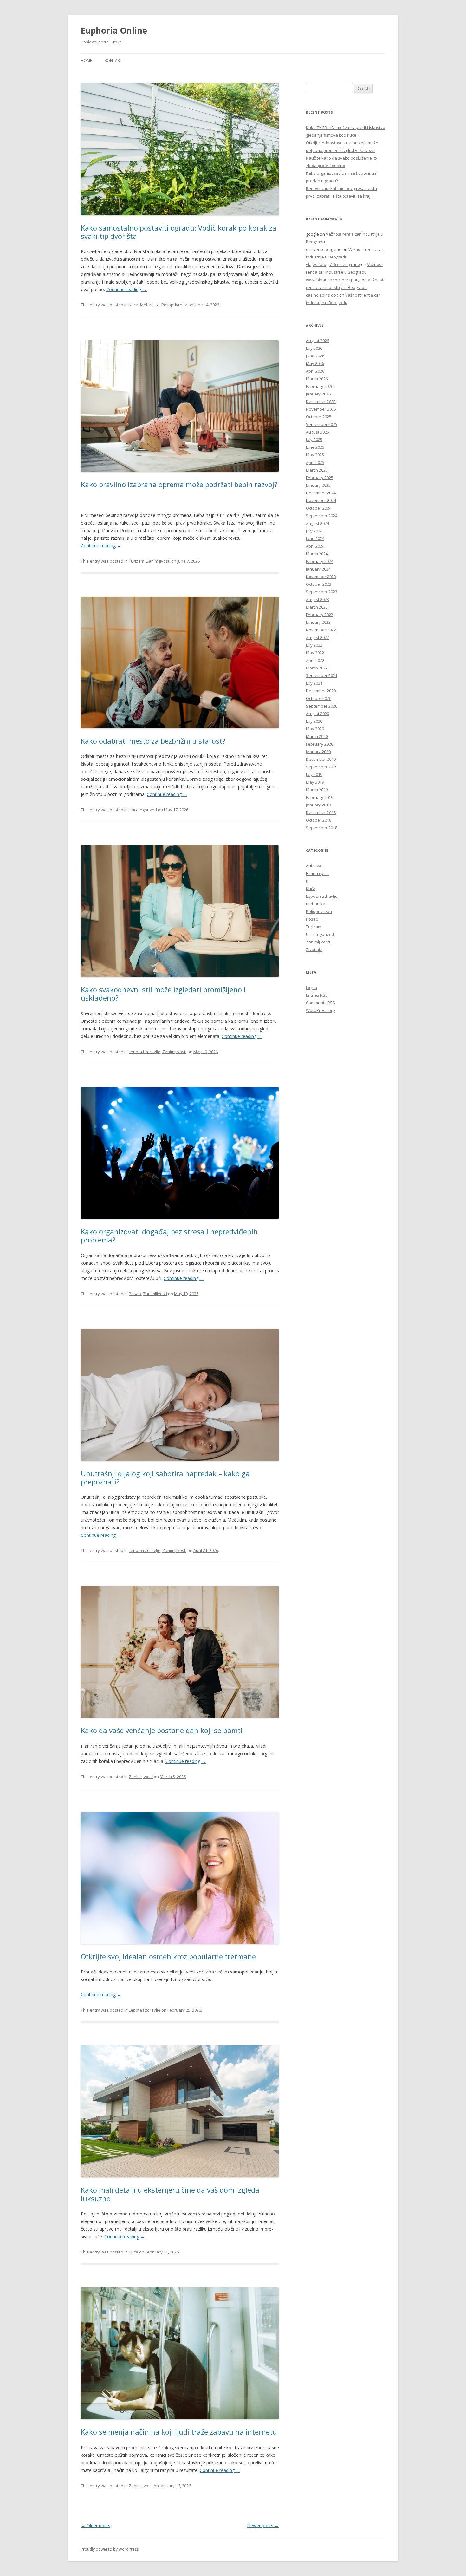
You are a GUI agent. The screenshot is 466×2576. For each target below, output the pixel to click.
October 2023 (319, 584)
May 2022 (315, 653)
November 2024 (321, 500)
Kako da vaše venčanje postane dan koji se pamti (162, 1730)
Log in (311, 988)
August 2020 (317, 714)
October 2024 (319, 508)
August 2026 (317, 341)
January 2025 (318, 485)
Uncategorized (143, 810)
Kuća (133, 305)
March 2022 (317, 668)
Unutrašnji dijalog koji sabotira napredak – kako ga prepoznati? (165, 1477)
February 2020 (320, 744)
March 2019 (317, 790)
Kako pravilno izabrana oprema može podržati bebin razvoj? (179, 484)
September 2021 (322, 675)
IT (307, 881)
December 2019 (321, 759)
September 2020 (322, 706)
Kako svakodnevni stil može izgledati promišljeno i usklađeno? (163, 994)
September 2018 (322, 828)
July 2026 (314, 348)
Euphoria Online (114, 30)
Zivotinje (314, 949)
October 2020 (319, 698)
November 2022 (321, 630)
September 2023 (322, 592)
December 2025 (321, 401)
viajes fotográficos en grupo (333, 264)
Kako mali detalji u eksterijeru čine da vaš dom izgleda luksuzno (170, 2194)
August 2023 (317, 599)
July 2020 (314, 721)
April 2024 (315, 546)
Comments (320, 1003)
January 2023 (318, 622)
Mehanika (150, 305)
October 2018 (319, 820)
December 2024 (321, 493)
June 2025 (315, 447)
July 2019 (314, 774)
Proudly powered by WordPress (110, 2549)
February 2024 (320, 561)
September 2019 (322, 767)
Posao (135, 1294)
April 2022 (315, 660)
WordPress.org (320, 1010)
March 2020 (317, 736)
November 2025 (321, 409)
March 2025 (317, 470)
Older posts (96, 2525)
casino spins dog (322, 295)
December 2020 (321, 691)
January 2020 (318, 752)
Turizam (136, 561)
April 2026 (315, 371)
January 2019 (318, 805)
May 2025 (315, 455)
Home (86, 60)
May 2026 (315, 363)
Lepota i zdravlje (145, 1052)
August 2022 (317, 637)
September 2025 (322, 424)
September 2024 (322, 516)
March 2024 (317, 554)
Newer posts (263, 2525)
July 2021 (314, 683)
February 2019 (320, 797)
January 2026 (318, 394)
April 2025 (315, 462)
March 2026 (317, 379)
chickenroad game (324, 249)
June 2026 (315, 356)
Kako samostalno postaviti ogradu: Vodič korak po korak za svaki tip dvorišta (179, 232)
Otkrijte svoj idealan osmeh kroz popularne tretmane (168, 1956)
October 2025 (319, 417)
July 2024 (314, 531)
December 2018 (321, 812)
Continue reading (126, 289)
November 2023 (321, 577)
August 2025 (317, 432)
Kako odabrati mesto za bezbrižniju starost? (153, 741)
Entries (317, 995)
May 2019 (315, 782)
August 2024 (317, 523)
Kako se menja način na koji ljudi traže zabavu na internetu (179, 2432)
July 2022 (314, 645)
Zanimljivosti (158, 561)
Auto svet (315, 866)
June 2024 (315, 538)
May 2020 (315, 729)
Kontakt (113, 60)
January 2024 (318, 569)
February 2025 (320, 478)
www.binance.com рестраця (333, 280)
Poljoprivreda (174, 305)
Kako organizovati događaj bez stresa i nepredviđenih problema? (169, 1236)
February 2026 (320, 386)
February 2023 (320, 615)
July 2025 (314, 440)
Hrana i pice (317, 873)
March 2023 (317, 607)
